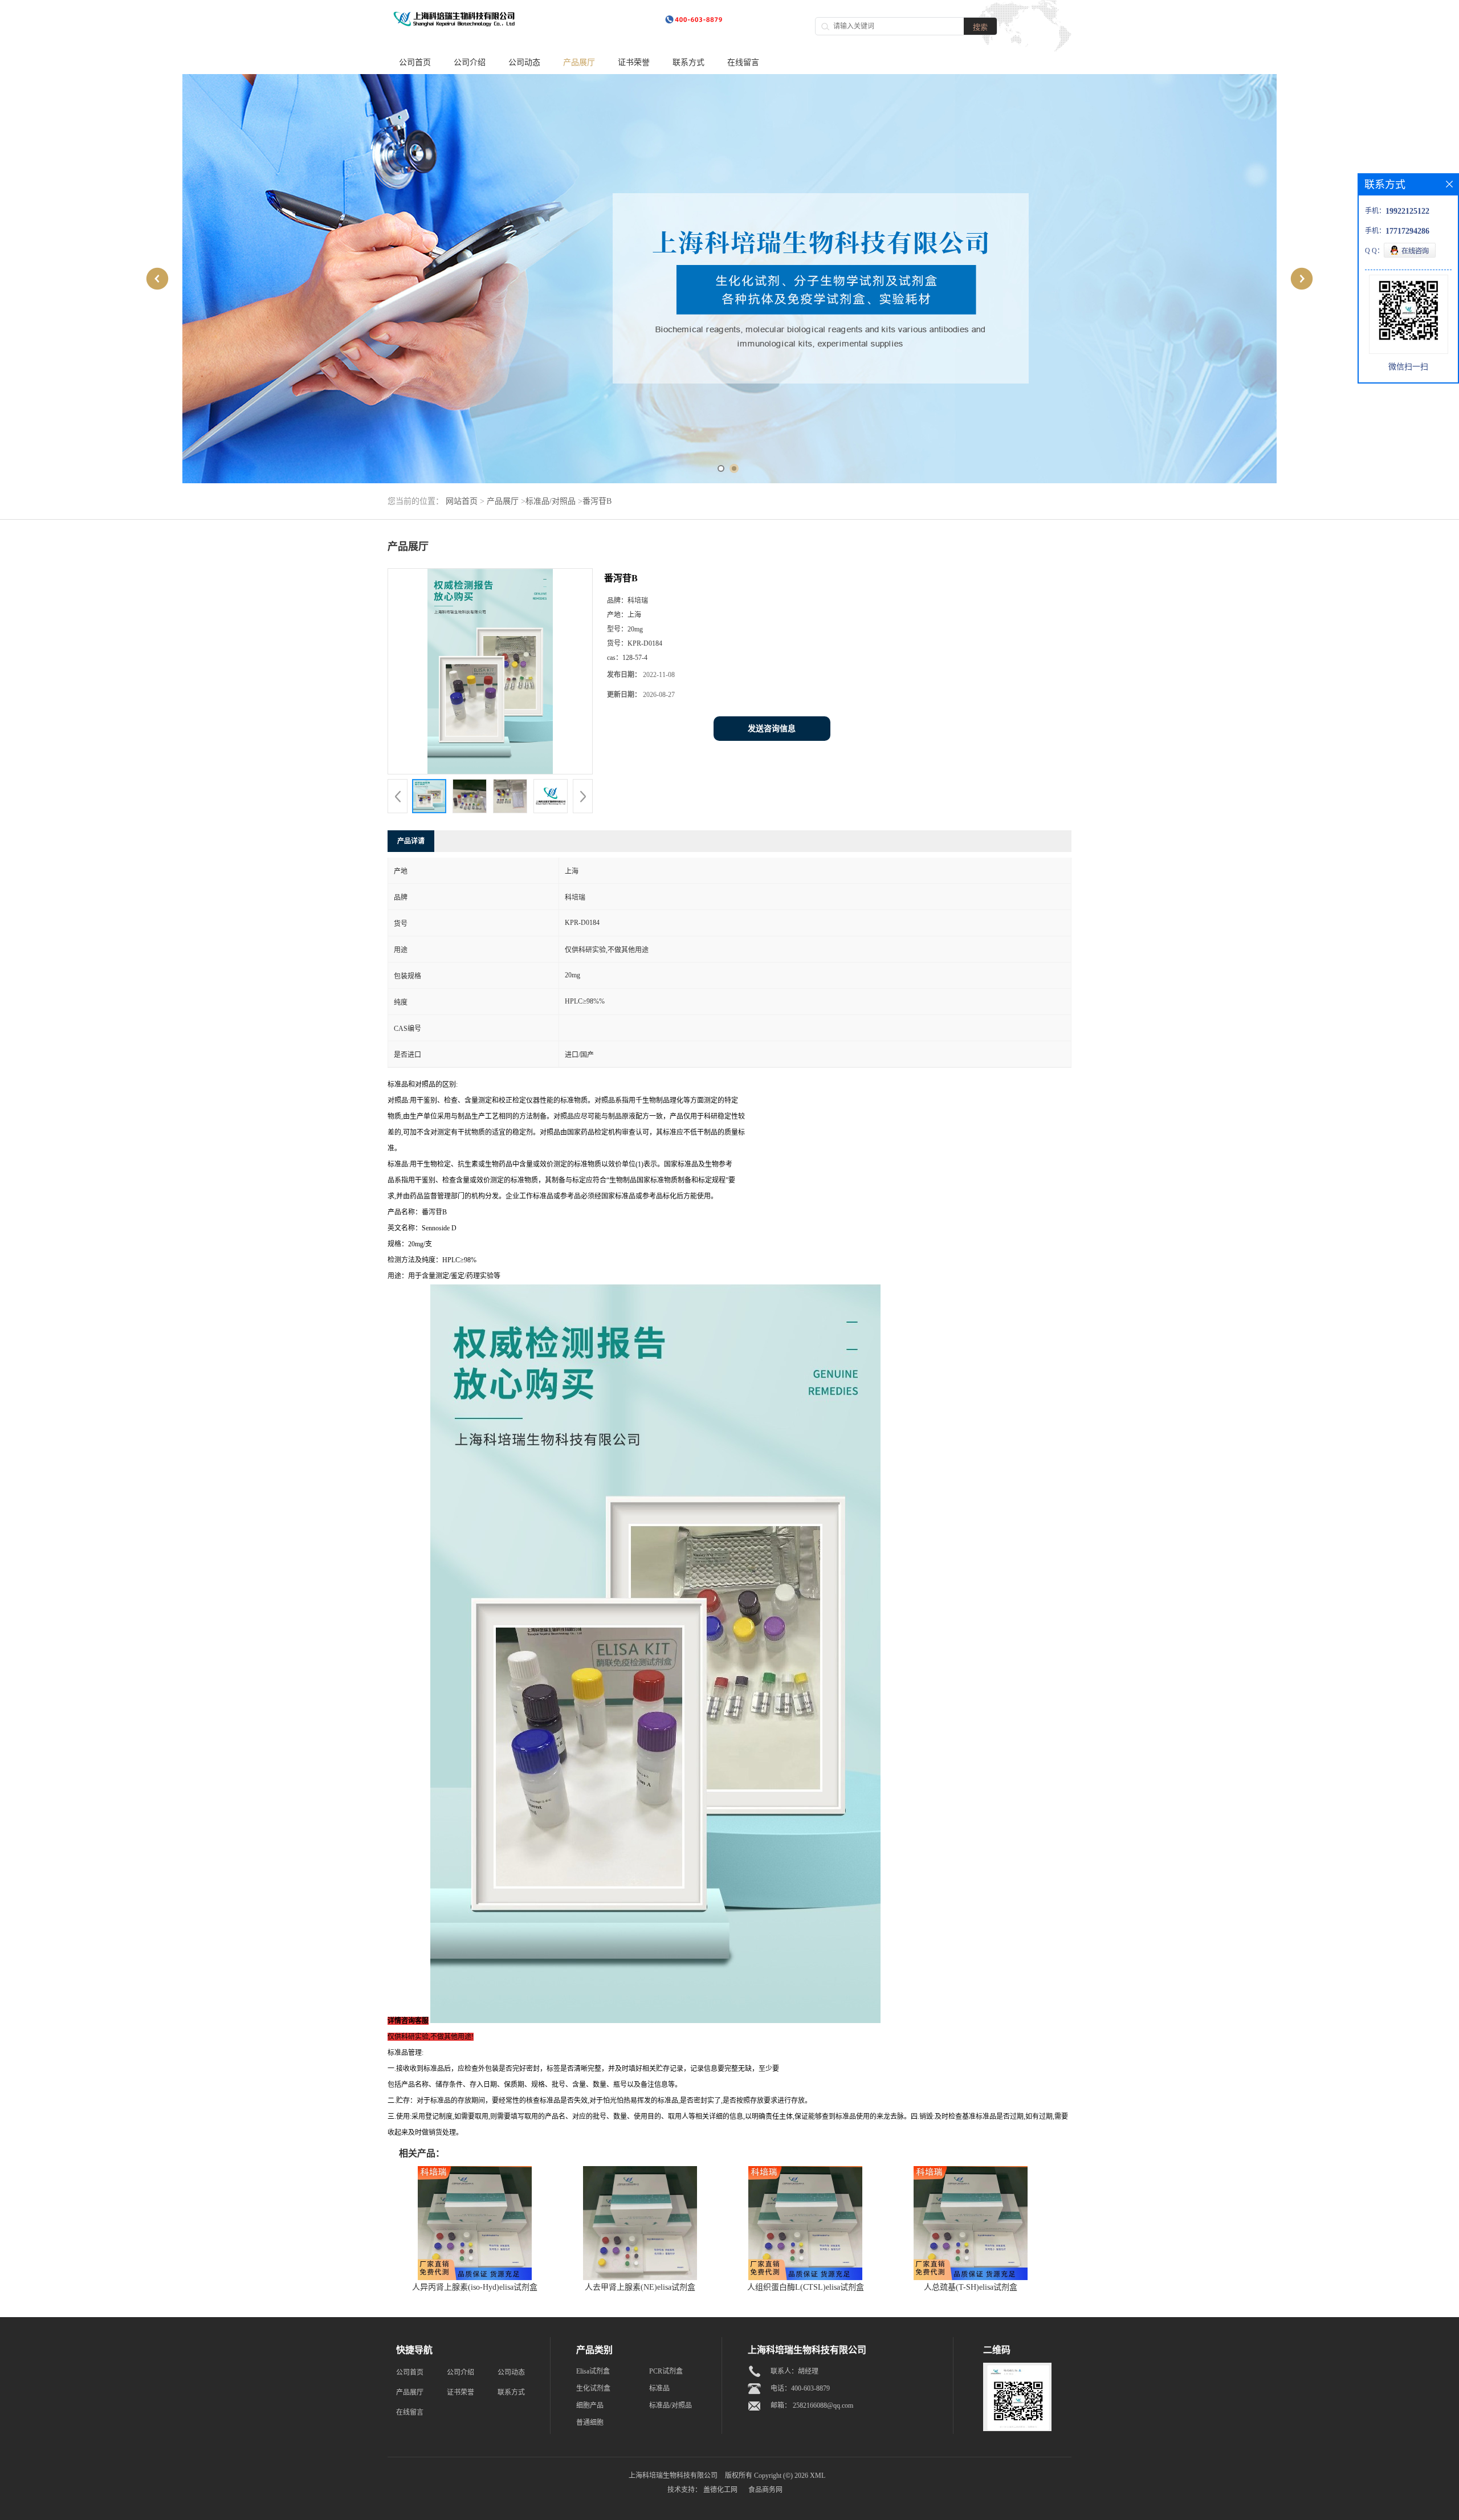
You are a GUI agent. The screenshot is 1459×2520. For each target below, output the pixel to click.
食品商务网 (765, 2490)
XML (818, 2476)
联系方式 (688, 62)
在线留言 (743, 62)
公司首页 (415, 62)
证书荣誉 (634, 62)
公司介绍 (470, 62)
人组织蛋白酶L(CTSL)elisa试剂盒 (806, 2287)
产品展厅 (579, 62)
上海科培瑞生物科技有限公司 (673, 2476)
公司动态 (524, 62)
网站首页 (462, 501)
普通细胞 (590, 2423)
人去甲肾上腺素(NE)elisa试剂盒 (640, 2287)
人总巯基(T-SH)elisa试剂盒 (971, 2287)
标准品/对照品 (551, 501)
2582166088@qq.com (823, 2405)
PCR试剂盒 (666, 2371)
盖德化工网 (720, 2490)
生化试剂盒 (593, 2388)
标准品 (659, 2388)
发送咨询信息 (772, 729)
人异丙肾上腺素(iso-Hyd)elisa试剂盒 (475, 2287)
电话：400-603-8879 (800, 2388)
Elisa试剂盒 (593, 2371)
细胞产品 (590, 2405)
